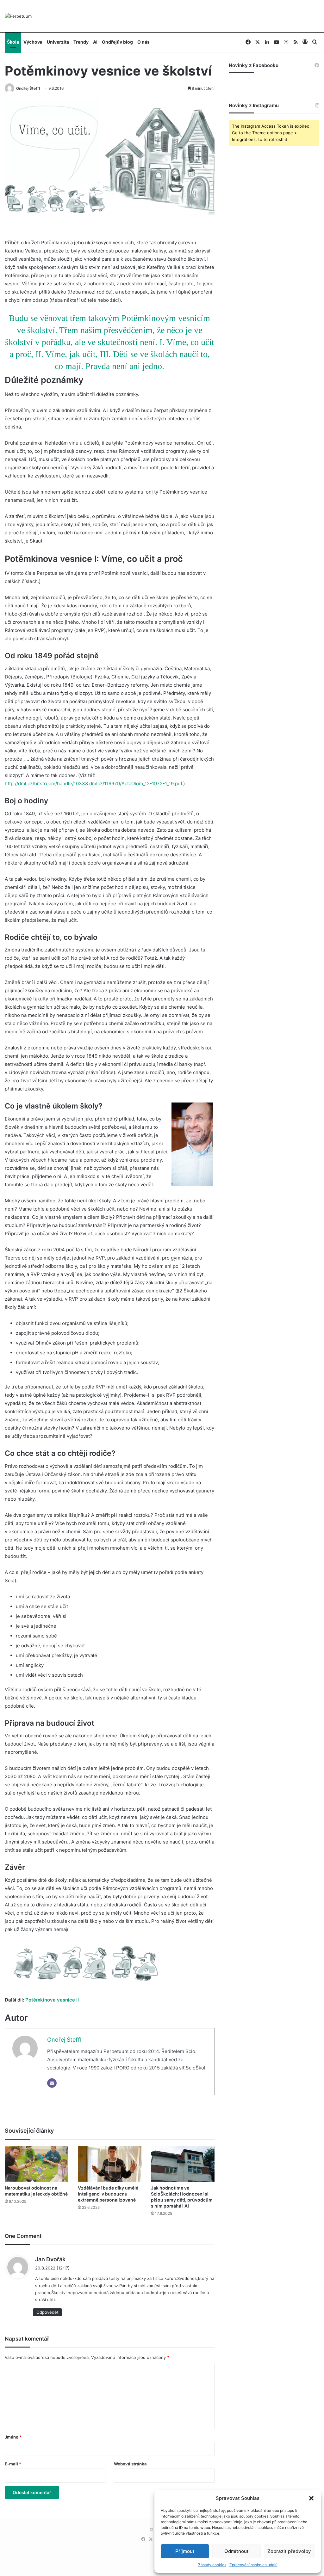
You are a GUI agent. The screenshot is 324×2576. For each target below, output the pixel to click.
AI (95, 42)
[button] (311, 2498)
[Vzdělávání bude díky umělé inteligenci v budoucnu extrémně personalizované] (110, 2164)
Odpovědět (47, 2312)
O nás (143, 42)
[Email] (52, 2083)
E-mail (13, 2464)
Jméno (13, 2437)
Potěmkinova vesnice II (52, 2000)
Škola (13, 42)
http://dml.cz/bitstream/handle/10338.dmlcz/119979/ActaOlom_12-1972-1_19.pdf (93, 784)
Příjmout (185, 2551)
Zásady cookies (212, 2565)
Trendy (81, 42)
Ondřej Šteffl (28, 88)
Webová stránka (130, 2464)
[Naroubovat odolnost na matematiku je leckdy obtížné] (37, 2164)
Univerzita (58, 42)
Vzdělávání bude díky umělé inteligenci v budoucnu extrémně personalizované (108, 2194)
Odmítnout (237, 2551)
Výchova (33, 42)
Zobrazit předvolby (289, 2551)
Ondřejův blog (117, 42)
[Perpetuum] (18, 16)
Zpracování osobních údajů (253, 2565)
